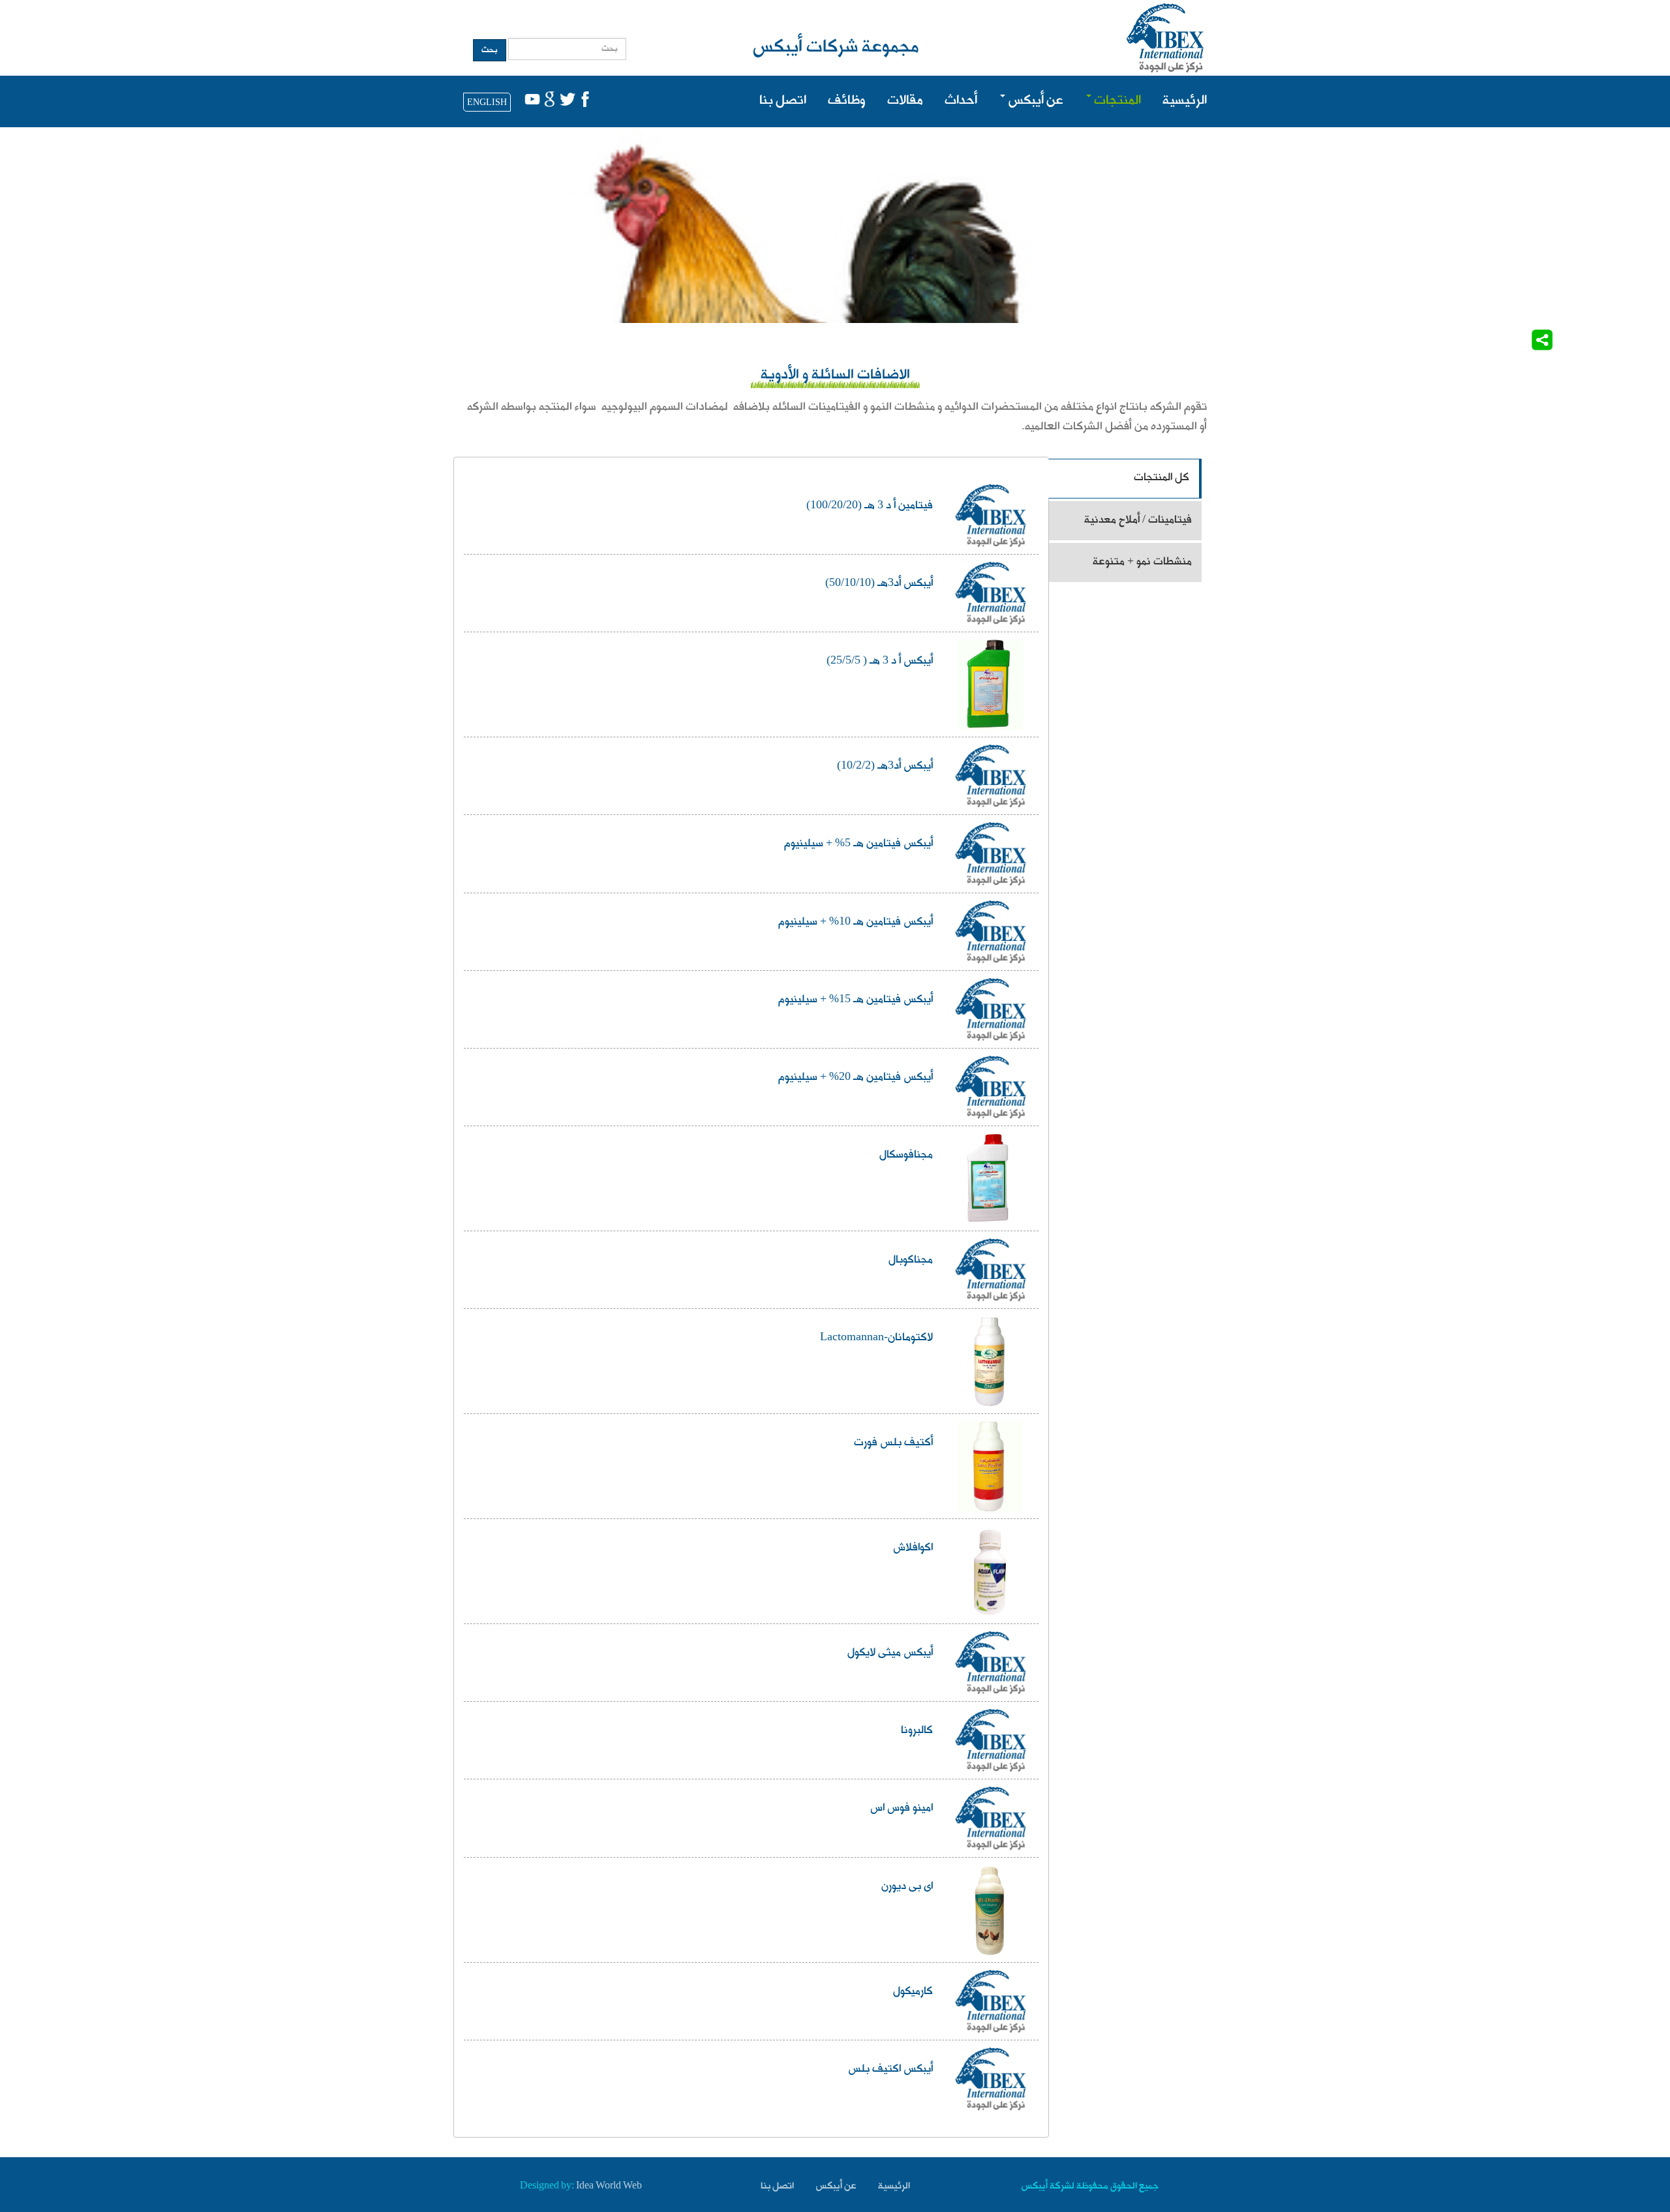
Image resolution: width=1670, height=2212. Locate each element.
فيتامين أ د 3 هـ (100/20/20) (870, 506)
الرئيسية (1185, 101)
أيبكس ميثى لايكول (890, 1653)
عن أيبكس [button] (1034, 101)
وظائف (847, 101)
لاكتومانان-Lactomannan (876, 1338)
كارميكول (913, 1992)
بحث (490, 50)
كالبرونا (917, 1731)
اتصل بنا (783, 101)
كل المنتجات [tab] (1161, 478)
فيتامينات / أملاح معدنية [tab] (1138, 520)
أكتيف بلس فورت (893, 1443)
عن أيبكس (836, 2187)
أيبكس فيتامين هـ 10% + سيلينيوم (856, 923)
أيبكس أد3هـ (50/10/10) (879, 584)
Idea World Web (609, 2187)
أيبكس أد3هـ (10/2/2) (885, 767)
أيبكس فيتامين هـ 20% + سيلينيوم (856, 1078)
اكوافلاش (913, 1548)
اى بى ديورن (907, 1887)
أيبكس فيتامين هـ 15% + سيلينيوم (856, 1000)
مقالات (905, 101)
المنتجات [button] (1116, 101)
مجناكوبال (911, 1261)
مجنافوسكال (906, 1156)
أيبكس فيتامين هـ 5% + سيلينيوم (858, 844)
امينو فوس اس (902, 1809)
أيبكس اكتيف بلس (890, 2070)
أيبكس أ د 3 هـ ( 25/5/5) (880, 662)
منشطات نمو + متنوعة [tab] (1142, 562)
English (487, 103)
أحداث (961, 101)
